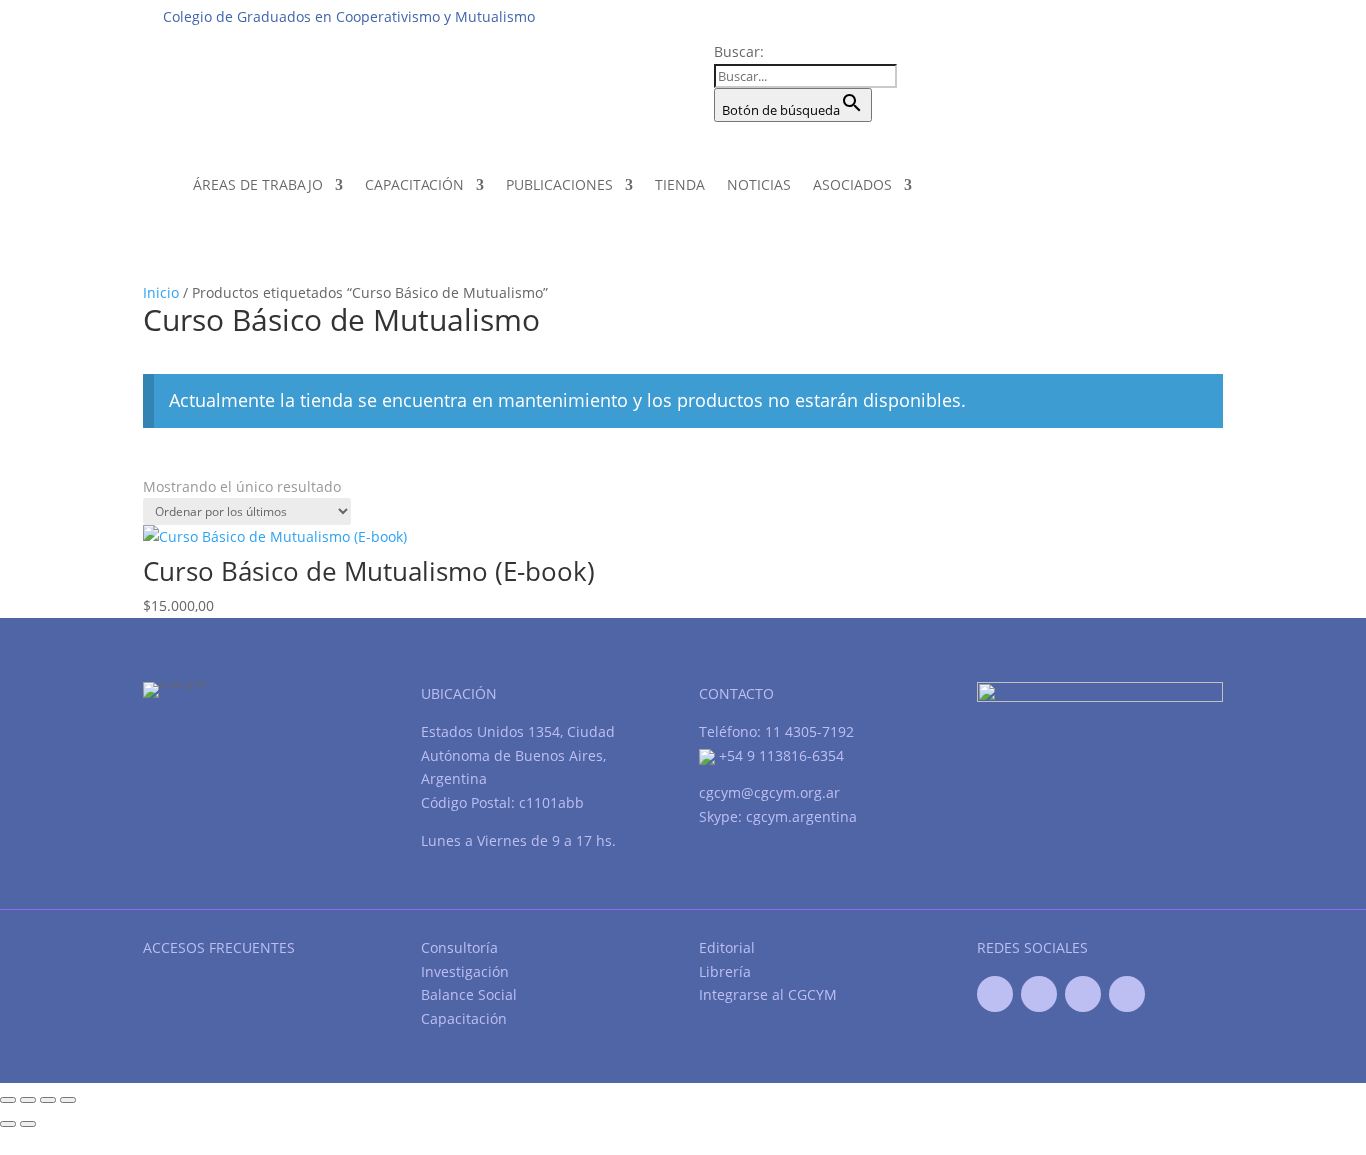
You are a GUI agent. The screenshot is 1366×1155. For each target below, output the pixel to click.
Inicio (161, 292)
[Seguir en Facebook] (995, 994)
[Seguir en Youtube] (1083, 994)
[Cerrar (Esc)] (68, 1100)
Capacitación (414, 184)
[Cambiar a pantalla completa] (28, 1100)
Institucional (874, 16)
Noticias (759, 184)
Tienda (680, 184)
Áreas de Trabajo (258, 184)
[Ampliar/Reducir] (8, 1100)
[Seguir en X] (1039, 994)
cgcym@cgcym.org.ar (769, 792)
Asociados (852, 184)
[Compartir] (48, 1100)
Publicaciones (559, 184)
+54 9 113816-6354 (779, 755)
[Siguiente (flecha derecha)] (28, 1124)
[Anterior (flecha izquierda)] (8, 1124)
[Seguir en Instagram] (1127, 994)
